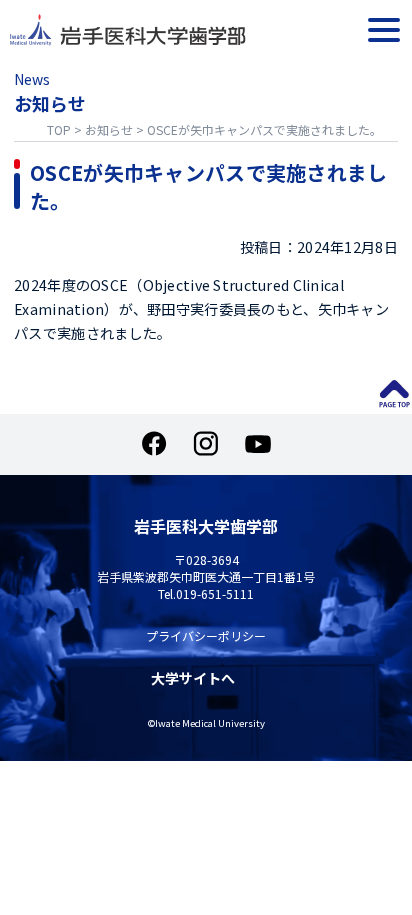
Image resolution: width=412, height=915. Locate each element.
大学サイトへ (193, 678)
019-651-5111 (215, 593)
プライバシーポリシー (206, 635)
